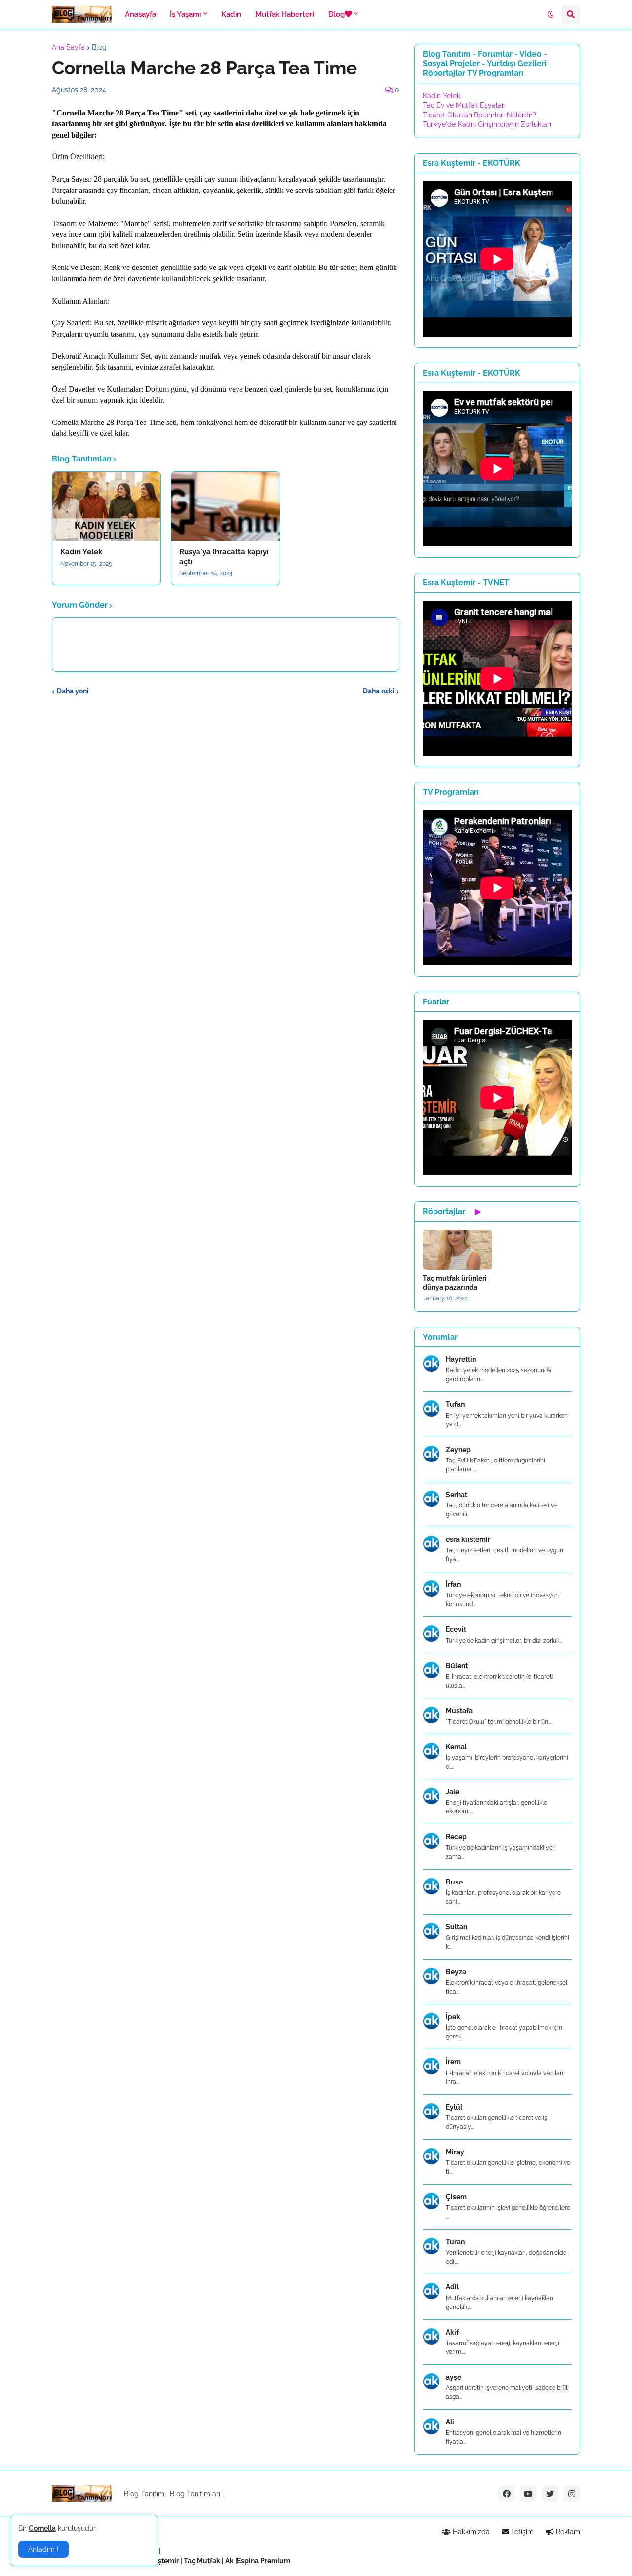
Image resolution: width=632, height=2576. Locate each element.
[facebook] (507, 2494)
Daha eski (379, 691)
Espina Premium (264, 2561)
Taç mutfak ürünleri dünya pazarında (455, 1283)
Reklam (567, 2532)
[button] (551, 14)
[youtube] (528, 2494)
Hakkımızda (470, 2532)
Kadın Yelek (81, 552)
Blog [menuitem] (336, 14)
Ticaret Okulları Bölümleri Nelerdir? (479, 115)
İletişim (521, 2532)
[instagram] (572, 2494)
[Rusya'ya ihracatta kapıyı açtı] (225, 506)
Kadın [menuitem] (231, 14)
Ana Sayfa (68, 47)
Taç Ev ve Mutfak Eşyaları (464, 105)
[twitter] (550, 2494)
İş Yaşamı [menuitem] (186, 14)
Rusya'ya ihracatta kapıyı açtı (224, 557)
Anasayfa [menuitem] (140, 14)
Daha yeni (73, 691)
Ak (229, 2561)
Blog (99, 47)
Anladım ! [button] (43, 2549)
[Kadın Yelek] (106, 506)
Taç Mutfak (202, 2561)
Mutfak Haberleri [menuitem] (285, 14)
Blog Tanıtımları (195, 2494)
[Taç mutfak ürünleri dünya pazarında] (457, 1250)
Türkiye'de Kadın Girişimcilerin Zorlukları (487, 124)
